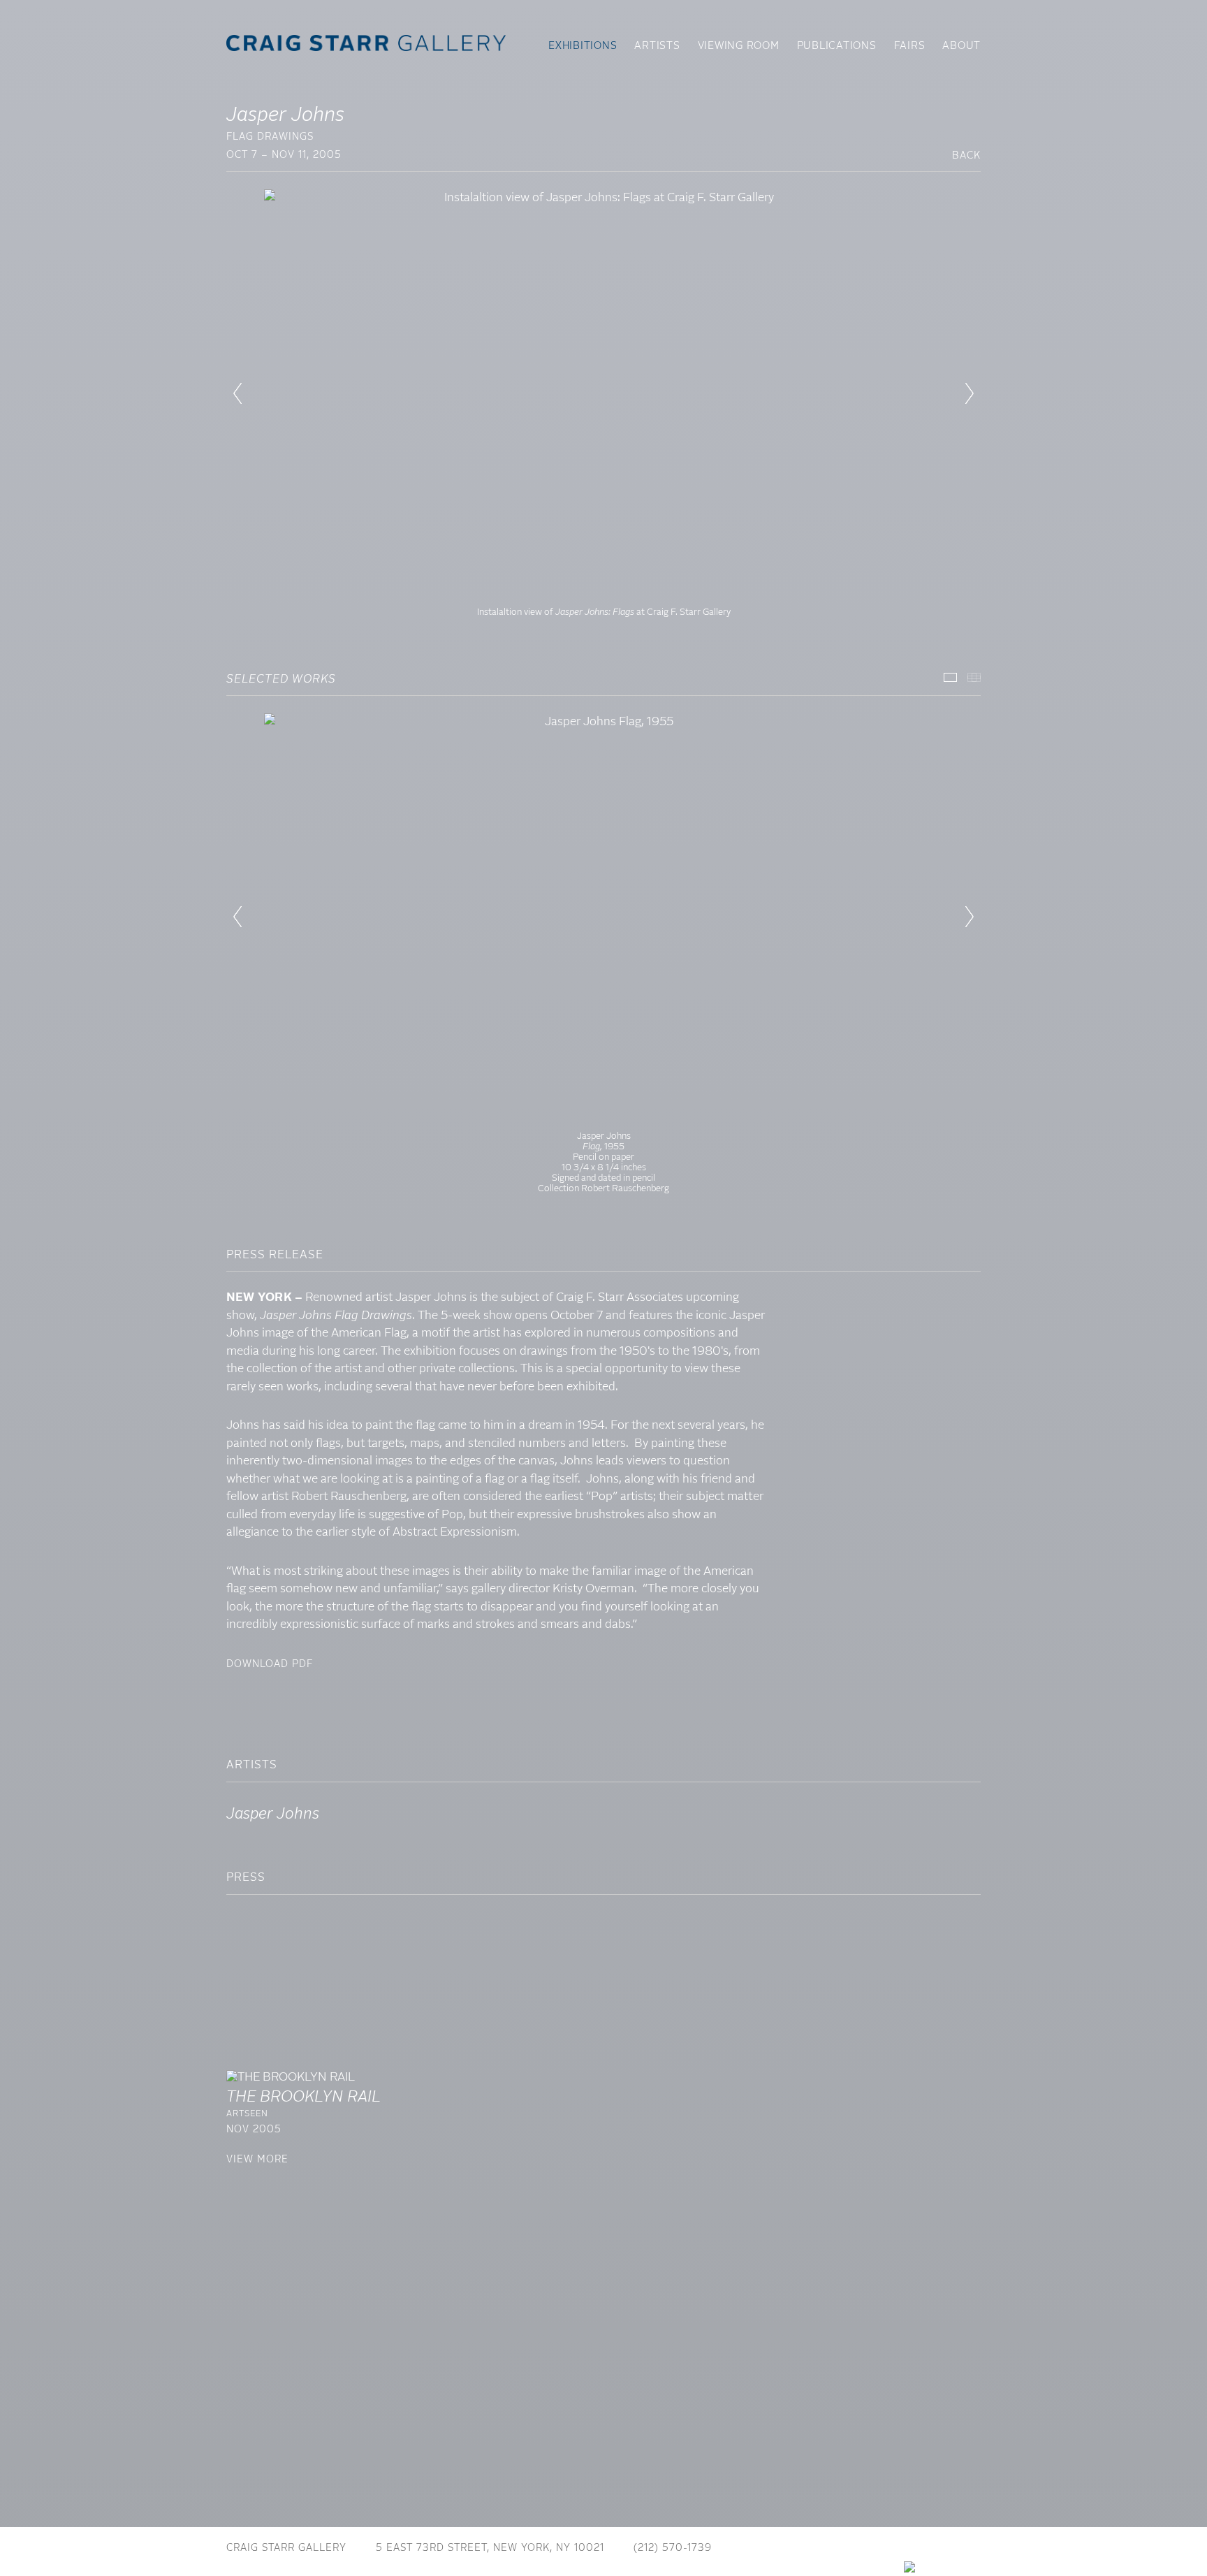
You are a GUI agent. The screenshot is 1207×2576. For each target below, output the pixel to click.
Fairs (910, 46)
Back (966, 156)
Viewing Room (739, 46)
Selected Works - (950, 677)
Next (970, 393)
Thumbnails (974, 677)
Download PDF (270, 1664)
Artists (657, 46)
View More (257, 2160)
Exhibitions (583, 46)
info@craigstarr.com (805, 2548)
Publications (837, 46)
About (961, 46)
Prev (237, 393)
